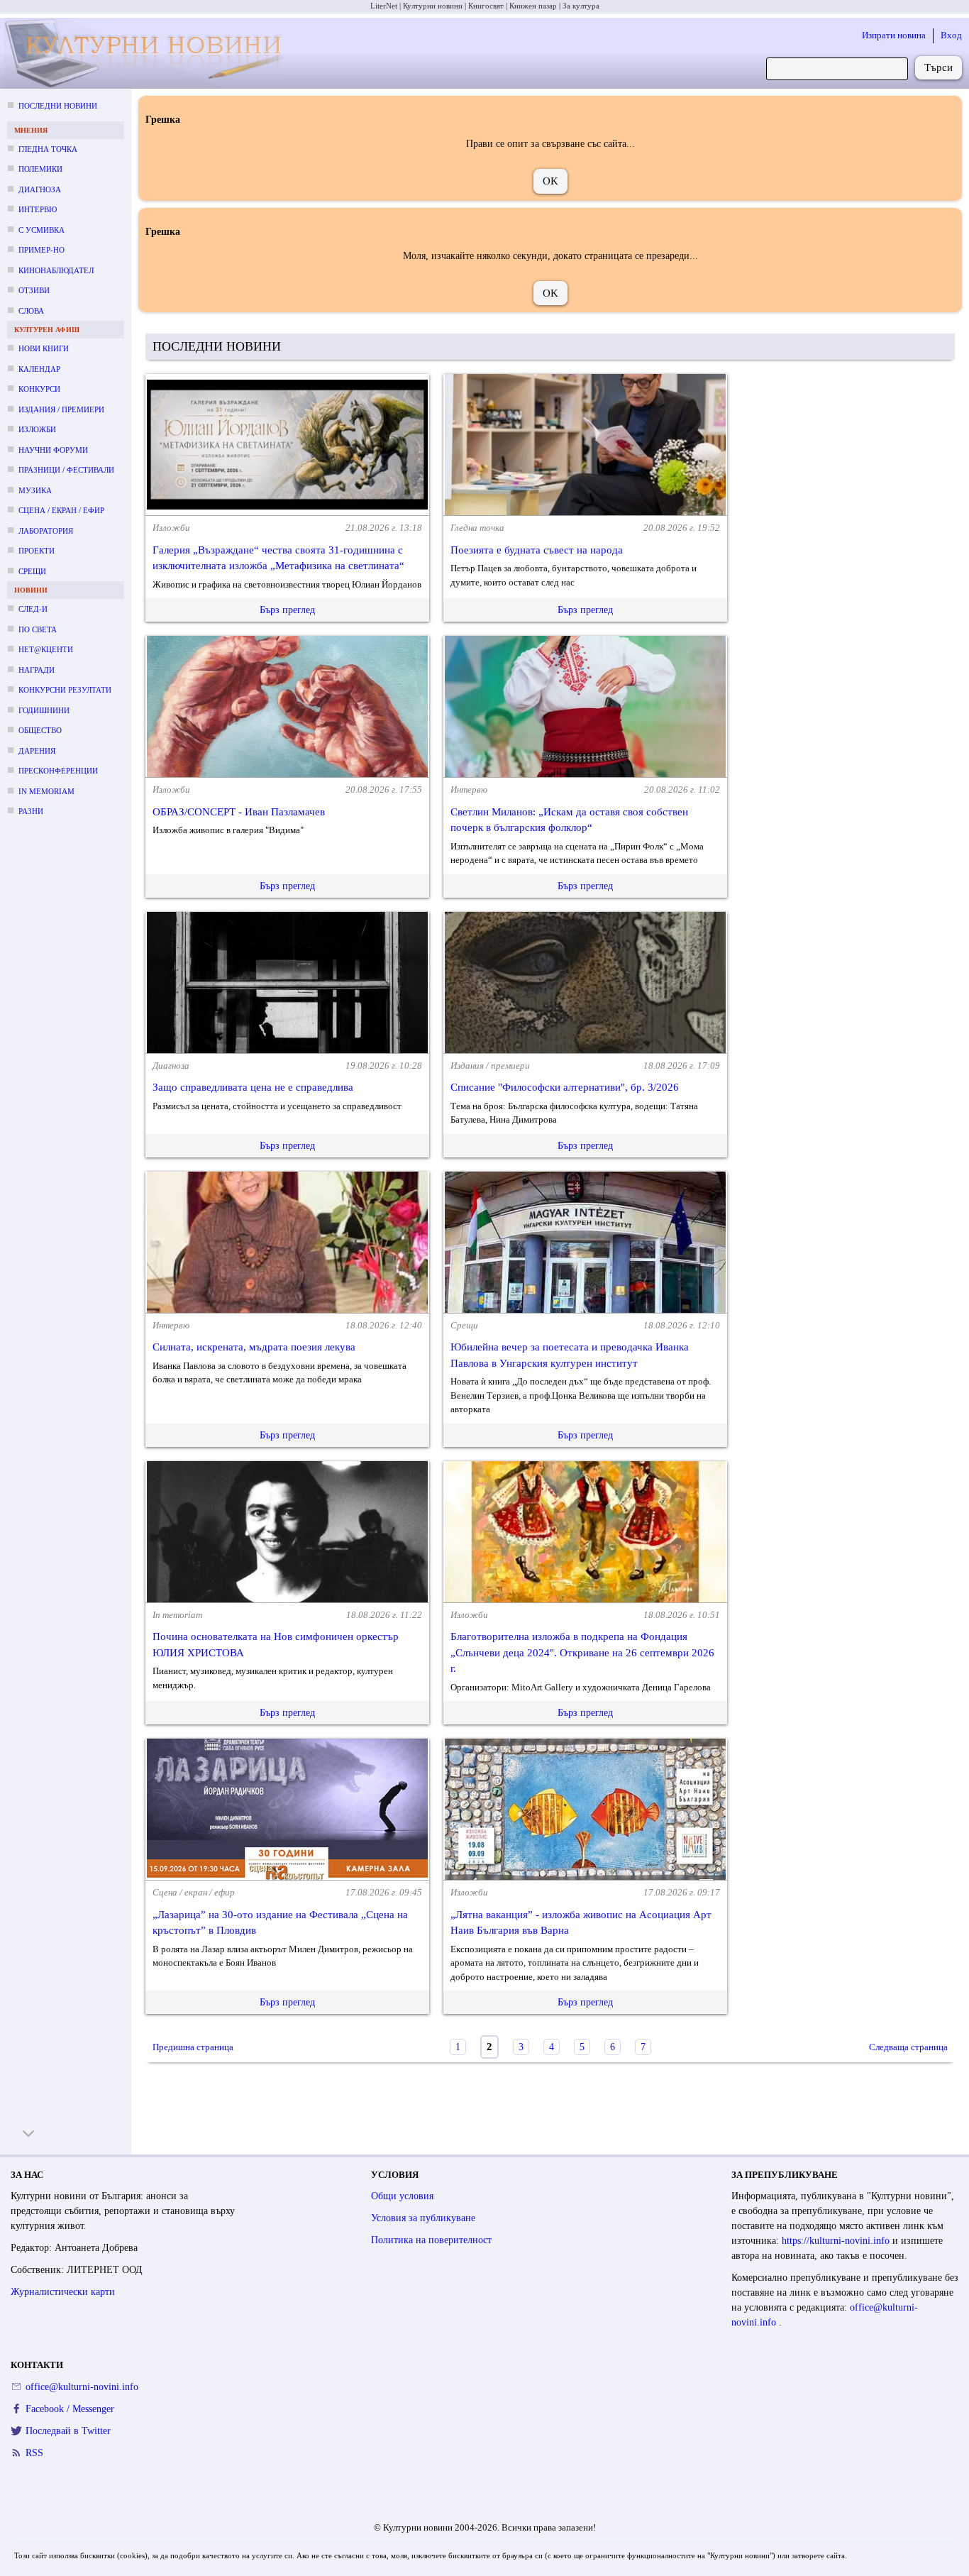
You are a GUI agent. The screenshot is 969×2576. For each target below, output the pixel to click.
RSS (34, 2453)
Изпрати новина (894, 35)
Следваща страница (908, 2047)
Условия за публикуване (423, 2218)
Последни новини (58, 106)
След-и (33, 609)
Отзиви (34, 290)
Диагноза (40, 189)
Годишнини (44, 710)
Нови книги (44, 348)
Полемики (40, 169)
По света (38, 629)
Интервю (38, 209)
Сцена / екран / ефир (61, 510)
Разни (31, 811)
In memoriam (46, 791)
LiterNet (384, 6)
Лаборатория (46, 531)
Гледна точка (48, 149)
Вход (951, 35)
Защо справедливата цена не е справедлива (253, 1087)
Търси (938, 67)
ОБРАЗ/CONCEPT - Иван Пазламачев (239, 812)
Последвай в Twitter (68, 2431)
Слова (31, 311)
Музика (35, 490)
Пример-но (41, 250)
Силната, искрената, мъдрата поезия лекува (254, 1347)
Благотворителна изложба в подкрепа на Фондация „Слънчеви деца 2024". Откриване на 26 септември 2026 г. (582, 1652)
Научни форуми (53, 450)
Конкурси (39, 389)
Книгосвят (486, 6)
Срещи (32, 571)
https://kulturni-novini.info (837, 2241)
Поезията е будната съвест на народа (537, 550)
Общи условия (402, 2196)
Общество (40, 730)
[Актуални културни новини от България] (148, 54)
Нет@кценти (46, 649)
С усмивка (41, 230)
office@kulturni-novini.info (82, 2387)
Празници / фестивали (66, 470)
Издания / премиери (61, 409)
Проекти (37, 551)
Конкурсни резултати (65, 690)
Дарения (37, 751)
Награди (37, 670)
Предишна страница (193, 2047)
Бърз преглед (287, 610)
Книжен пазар (533, 6)
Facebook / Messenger (70, 2409)
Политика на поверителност (431, 2240)
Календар (39, 369)
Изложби (37, 429)
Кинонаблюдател (56, 270)
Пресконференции (58, 771)
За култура (581, 6)
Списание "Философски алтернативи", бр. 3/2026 (565, 1087)
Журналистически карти (63, 2292)
